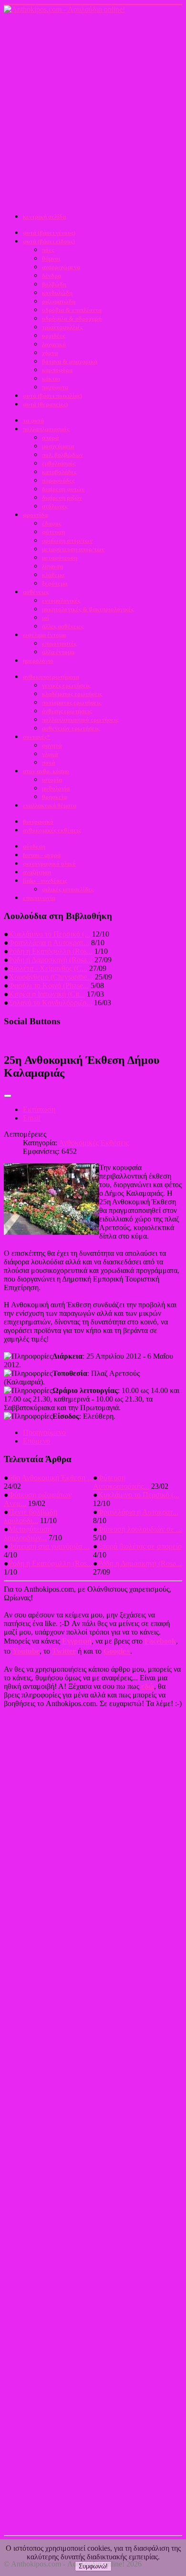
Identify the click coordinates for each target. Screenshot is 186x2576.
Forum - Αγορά (42, 855)
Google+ (117, 1651)
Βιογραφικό (38, 822)
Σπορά (50, 438)
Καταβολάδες (59, 472)
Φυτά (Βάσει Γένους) (49, 233)
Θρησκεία (54, 797)
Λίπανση (52, 566)
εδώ (148, 1686)
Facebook (160, 1641)
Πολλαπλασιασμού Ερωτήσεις (80, 720)
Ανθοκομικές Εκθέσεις (94, 1143)
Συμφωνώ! (93, 2566)
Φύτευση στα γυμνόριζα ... (49, 1546)
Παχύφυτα (55, 387)
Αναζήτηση (37, 872)
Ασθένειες (36, 592)
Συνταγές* (36, 737)
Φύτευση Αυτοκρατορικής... (121, 1482)
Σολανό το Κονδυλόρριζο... (50, 1003)
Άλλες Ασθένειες (63, 626)
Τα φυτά (33, 420)
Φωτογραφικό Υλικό (49, 864)
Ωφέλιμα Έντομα (44, 635)
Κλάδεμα (53, 575)
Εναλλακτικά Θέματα (50, 805)
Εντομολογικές (61, 601)
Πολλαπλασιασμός (46, 429)
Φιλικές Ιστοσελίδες (68, 889)
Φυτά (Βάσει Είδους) (49, 241)
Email (32, 1118)
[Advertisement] (93, 111)
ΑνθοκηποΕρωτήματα (51, 677)
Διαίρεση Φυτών (63, 489)
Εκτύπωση (39, 1109)
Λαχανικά (54, 344)
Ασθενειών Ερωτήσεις (71, 728)
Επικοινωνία (39, 898)
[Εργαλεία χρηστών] (8, 1096)
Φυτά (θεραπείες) (45, 404)
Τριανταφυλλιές (62, 327)
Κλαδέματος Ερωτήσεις (72, 694)
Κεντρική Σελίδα (44, 217)
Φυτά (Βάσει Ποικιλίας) (52, 396)
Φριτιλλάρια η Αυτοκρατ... (49, 943)
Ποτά (48, 763)
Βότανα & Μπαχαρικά (70, 361)
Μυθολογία (56, 788)
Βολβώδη (54, 284)
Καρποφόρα (57, 370)
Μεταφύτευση (60, 558)
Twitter (64, 1651)
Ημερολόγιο (38, 661)
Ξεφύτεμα (55, 583)
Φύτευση (53, 532)
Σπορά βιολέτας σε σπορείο (140, 1546)
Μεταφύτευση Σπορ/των (73, 549)
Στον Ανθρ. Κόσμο (46, 771)
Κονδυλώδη (57, 293)
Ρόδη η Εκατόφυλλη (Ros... (51, 951)
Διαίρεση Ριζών (62, 498)
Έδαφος (52, 523)
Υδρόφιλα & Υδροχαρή (72, 318)
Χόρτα (50, 353)
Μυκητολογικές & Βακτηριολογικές (88, 609)
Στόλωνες (55, 506)
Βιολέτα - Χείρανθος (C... (48, 968)
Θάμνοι (51, 258)
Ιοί (46, 618)
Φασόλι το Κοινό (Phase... (49, 985)
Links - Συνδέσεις (45, 881)
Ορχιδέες (53, 336)
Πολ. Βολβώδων (62, 455)
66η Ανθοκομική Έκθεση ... (51, 1478)
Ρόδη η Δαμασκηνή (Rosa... (51, 960)
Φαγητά (52, 745)
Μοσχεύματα (58, 446)
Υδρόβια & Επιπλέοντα (72, 310)
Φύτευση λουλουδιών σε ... (140, 1529)
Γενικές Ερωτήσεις (66, 685)
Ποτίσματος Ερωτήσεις (72, 702)
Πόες (48, 250)
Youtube (26, 1651)
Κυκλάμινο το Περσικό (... (49, 934)
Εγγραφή (77, 1641)
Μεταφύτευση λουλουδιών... (28, 1533)
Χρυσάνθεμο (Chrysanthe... (51, 977)
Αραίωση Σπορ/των (67, 540)
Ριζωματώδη (59, 301)
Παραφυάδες (58, 480)
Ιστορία (52, 780)
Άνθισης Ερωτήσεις (67, 711)
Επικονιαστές (59, 643)
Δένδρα (52, 276)
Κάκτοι (51, 379)
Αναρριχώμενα (61, 267)
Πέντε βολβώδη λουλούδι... (31, 1516)
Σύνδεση (34, 846)
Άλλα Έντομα (58, 652)
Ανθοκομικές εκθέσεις (52, 830)
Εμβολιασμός (59, 463)
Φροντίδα (35, 515)
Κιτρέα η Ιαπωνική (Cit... (47, 994)
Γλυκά (50, 754)
